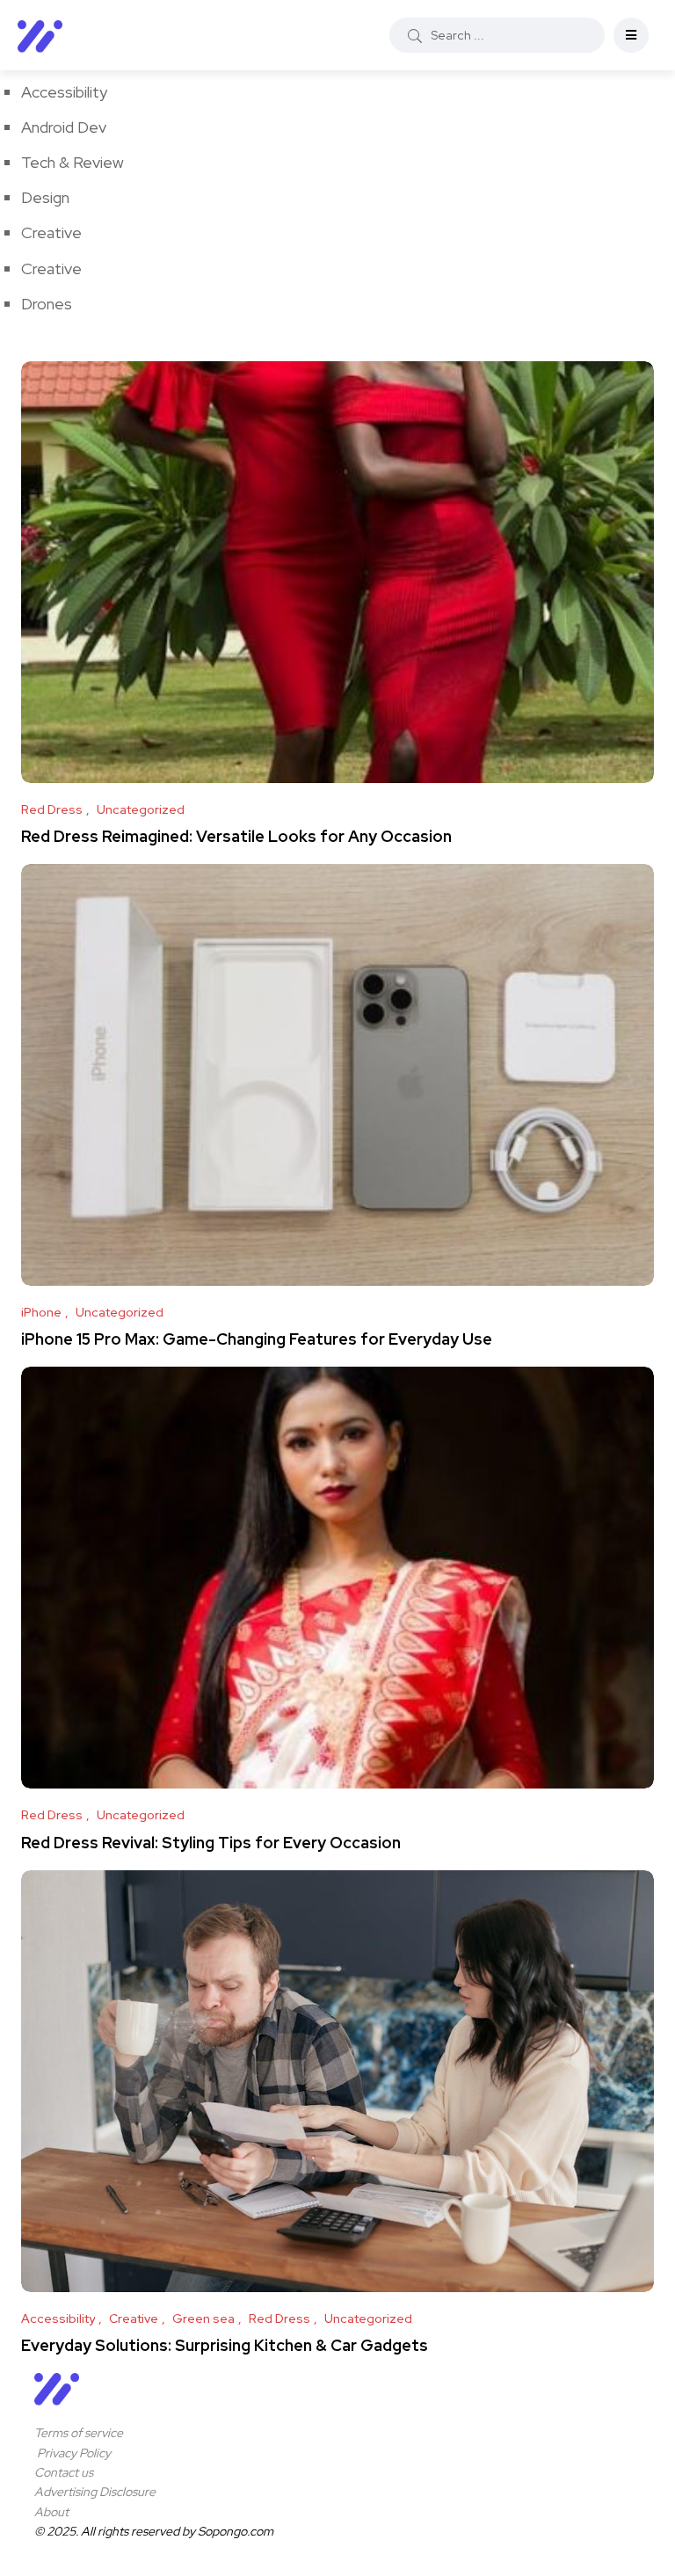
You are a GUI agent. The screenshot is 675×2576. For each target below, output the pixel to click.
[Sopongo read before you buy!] (40, 35)
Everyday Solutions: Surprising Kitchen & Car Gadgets (225, 2345)
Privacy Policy (73, 2453)
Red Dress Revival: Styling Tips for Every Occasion (211, 1842)
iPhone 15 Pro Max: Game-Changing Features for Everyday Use (257, 1339)
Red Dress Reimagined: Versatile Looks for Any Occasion (236, 836)
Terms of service (79, 2433)
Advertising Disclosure (95, 2492)
